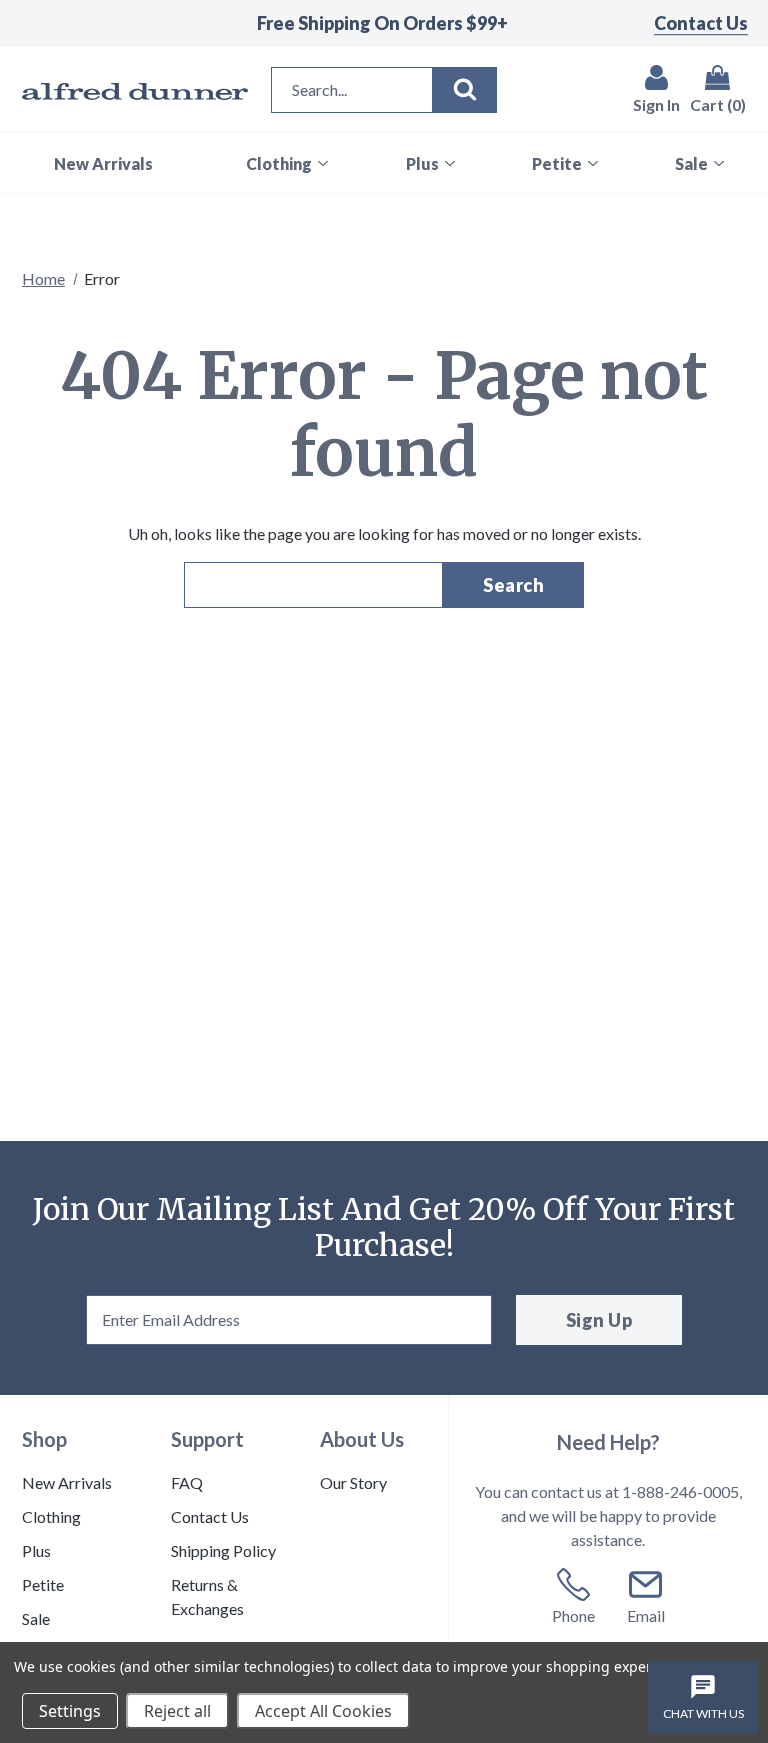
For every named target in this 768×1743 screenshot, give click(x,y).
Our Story (353, 1482)
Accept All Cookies (323, 1711)
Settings (70, 1711)
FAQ (187, 1482)
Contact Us (701, 23)
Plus (36, 1550)
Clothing (51, 1516)
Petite (43, 1584)
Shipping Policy (223, 1550)
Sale (36, 1618)
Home (43, 278)
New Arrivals (67, 1482)
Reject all (177, 1711)
